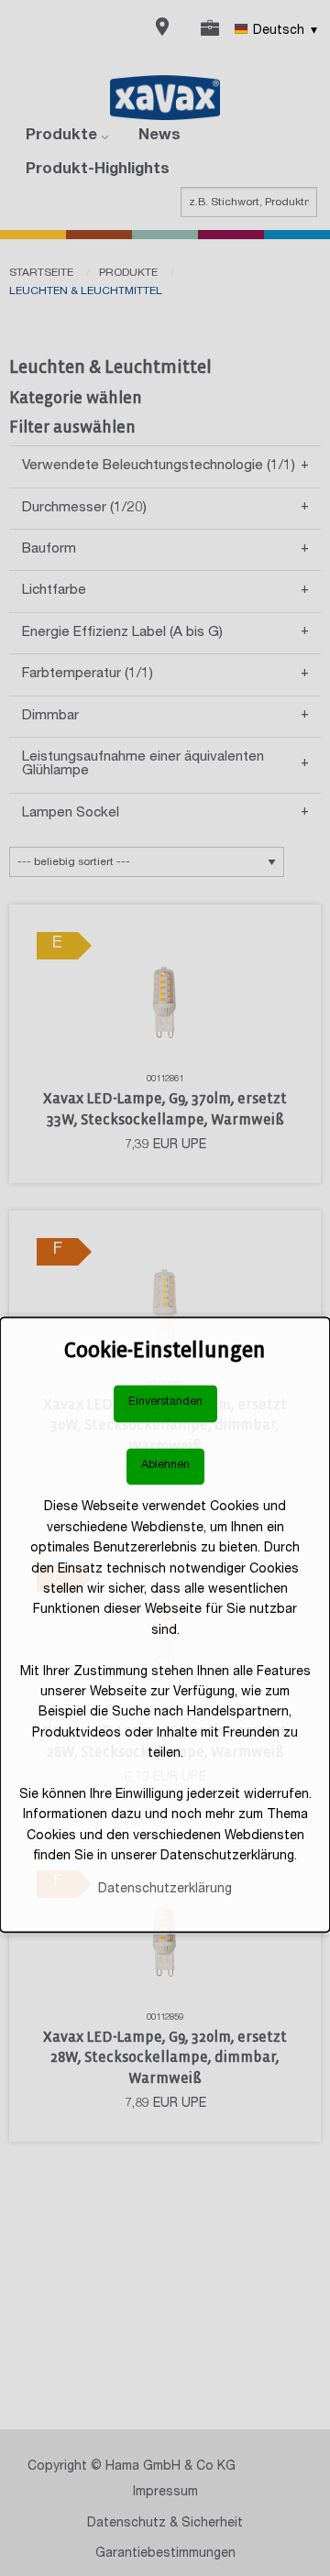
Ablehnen (165, 1466)
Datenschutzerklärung (165, 1891)
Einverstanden (165, 1403)
